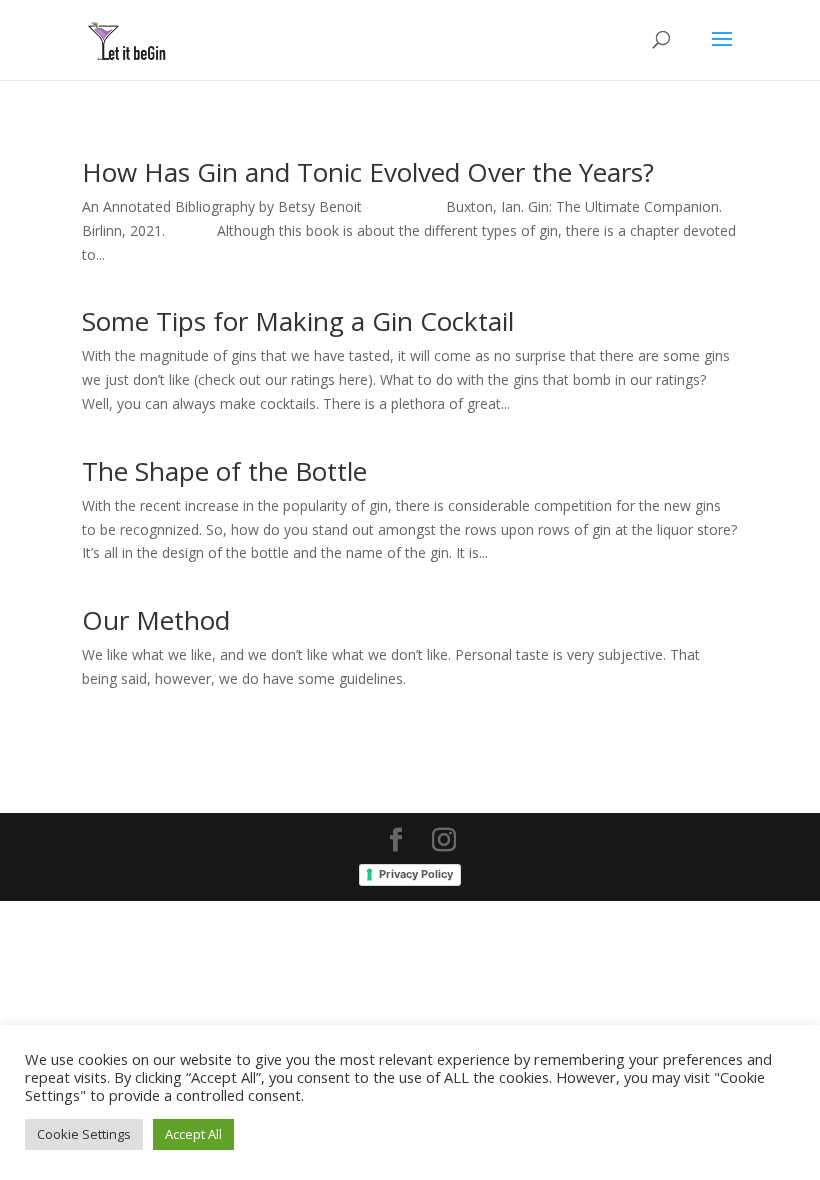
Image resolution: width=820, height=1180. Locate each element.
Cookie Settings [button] (84, 1134)
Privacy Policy (416, 874)
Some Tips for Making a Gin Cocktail (298, 321)
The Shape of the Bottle (224, 471)
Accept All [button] (193, 1134)
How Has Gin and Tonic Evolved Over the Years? (368, 172)
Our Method (156, 620)
